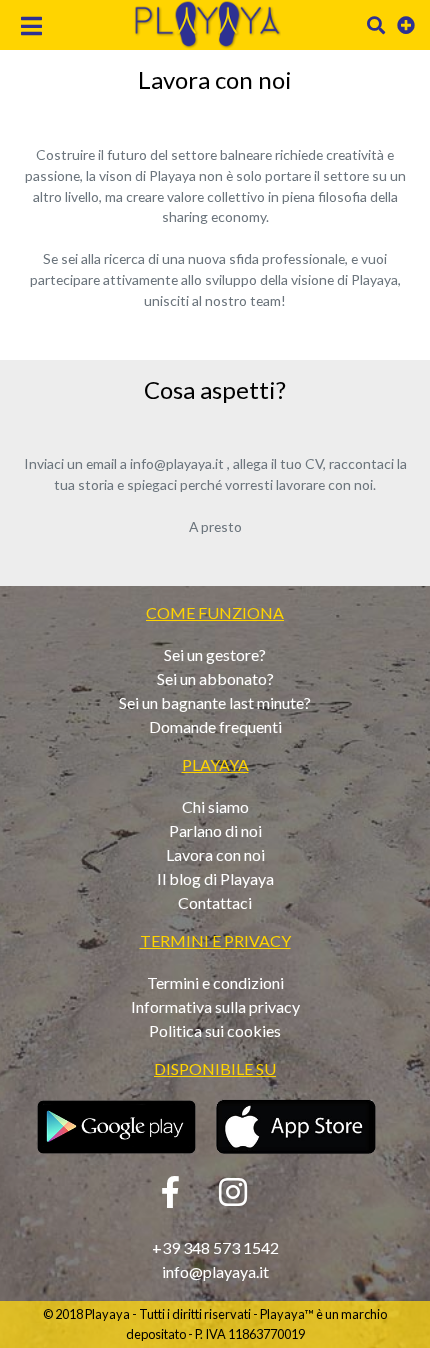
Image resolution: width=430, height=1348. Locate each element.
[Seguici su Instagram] (233, 1197)
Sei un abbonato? (215, 678)
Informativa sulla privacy (215, 1006)
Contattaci (215, 902)
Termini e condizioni (215, 982)
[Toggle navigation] (32, 29)
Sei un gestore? (215, 654)
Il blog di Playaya (215, 878)
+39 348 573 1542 (215, 1247)
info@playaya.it (215, 1271)
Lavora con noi (215, 854)
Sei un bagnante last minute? (215, 702)
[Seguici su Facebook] (170, 1197)
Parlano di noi (215, 830)
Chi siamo (215, 806)
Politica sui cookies (215, 1030)
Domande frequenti (215, 726)
